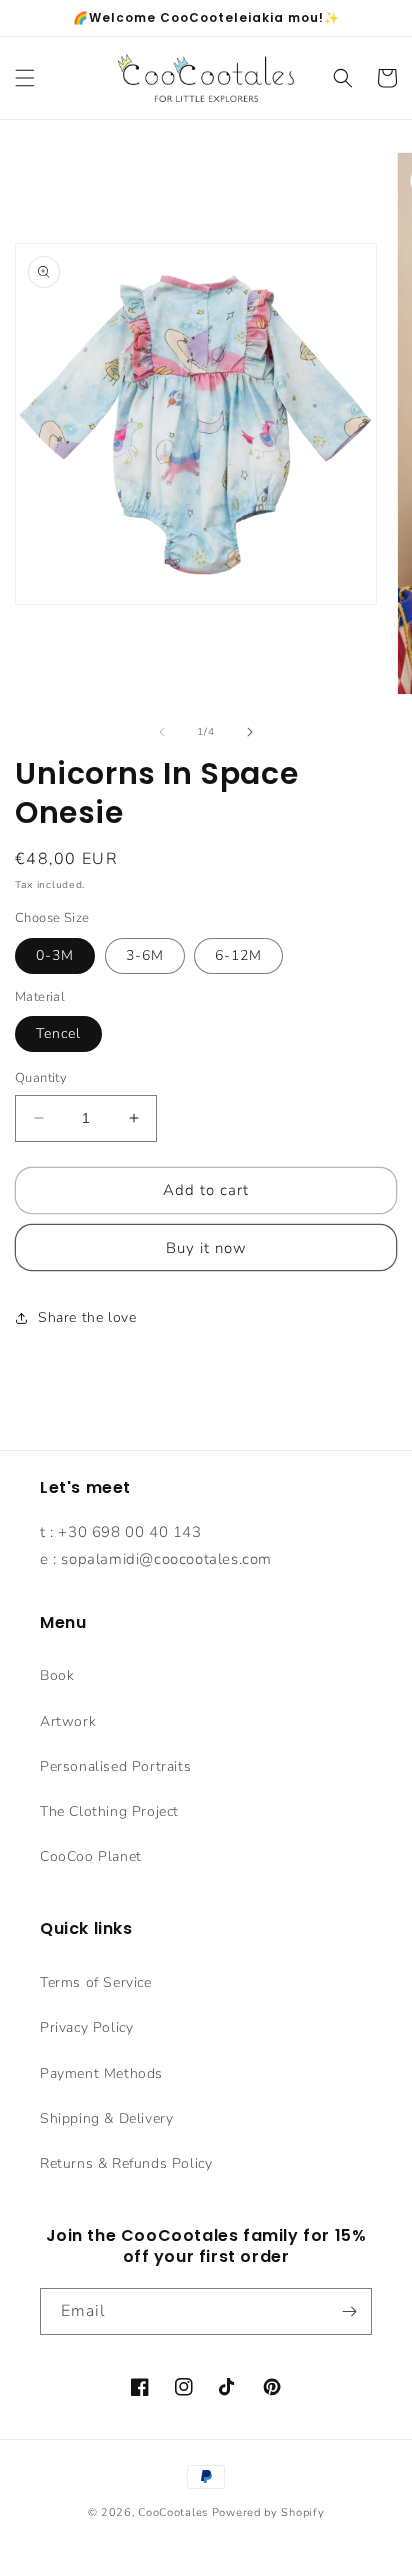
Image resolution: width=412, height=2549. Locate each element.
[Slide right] (250, 732)
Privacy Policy (86, 2027)
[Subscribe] (349, 2311)
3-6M (145, 955)
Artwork (68, 1721)
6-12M (238, 955)
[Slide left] (162, 732)
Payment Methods (101, 2073)
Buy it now (206, 1248)
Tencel (58, 1033)
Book (57, 1675)
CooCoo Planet (91, 1856)
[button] (25, 78)
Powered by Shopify (268, 2512)
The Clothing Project (109, 1811)
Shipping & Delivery (106, 2118)
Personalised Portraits (115, 1766)
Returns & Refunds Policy (126, 2163)
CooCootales (173, 2512)
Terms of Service (96, 1982)
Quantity (41, 1078)
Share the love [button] (87, 1317)
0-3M (55, 955)
